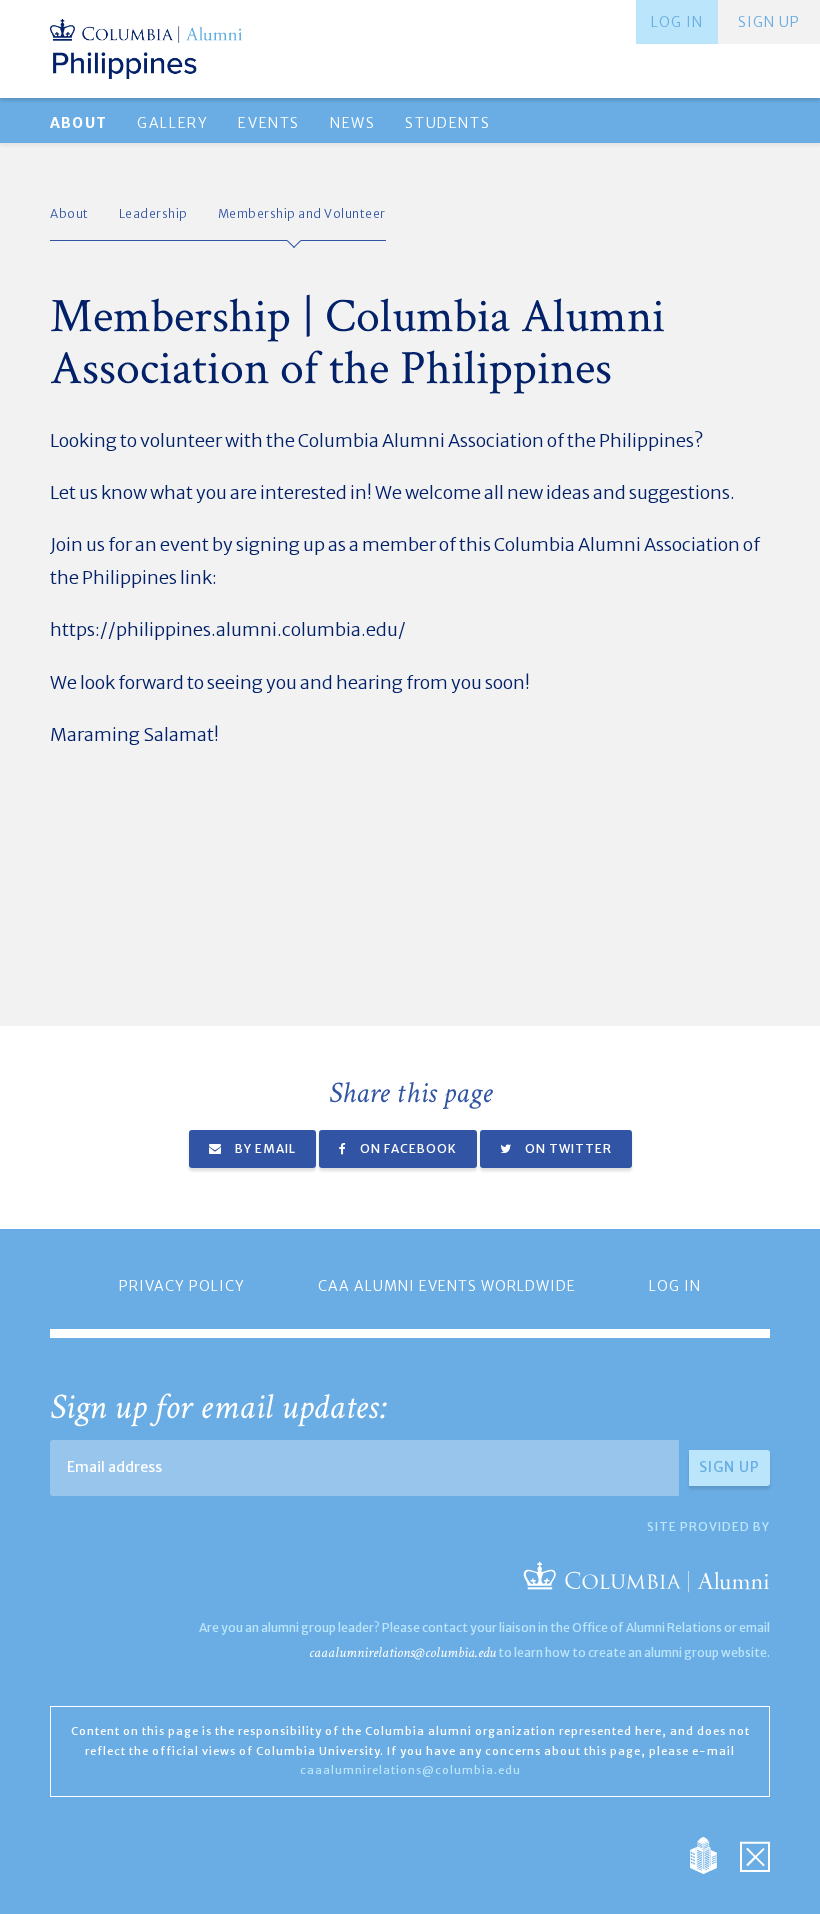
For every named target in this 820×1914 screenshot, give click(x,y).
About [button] (78, 123)
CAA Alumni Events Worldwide (447, 1286)
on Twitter (567, 1148)
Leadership (153, 213)
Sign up (769, 22)
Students (447, 123)
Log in (677, 22)
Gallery (172, 123)
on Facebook (407, 1148)
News (352, 123)
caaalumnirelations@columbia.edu (402, 1652)
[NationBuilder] (713, 1854)
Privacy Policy (182, 1286)
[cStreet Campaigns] (755, 1854)
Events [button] (269, 123)
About (69, 213)
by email (264, 1148)
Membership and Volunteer (302, 213)
